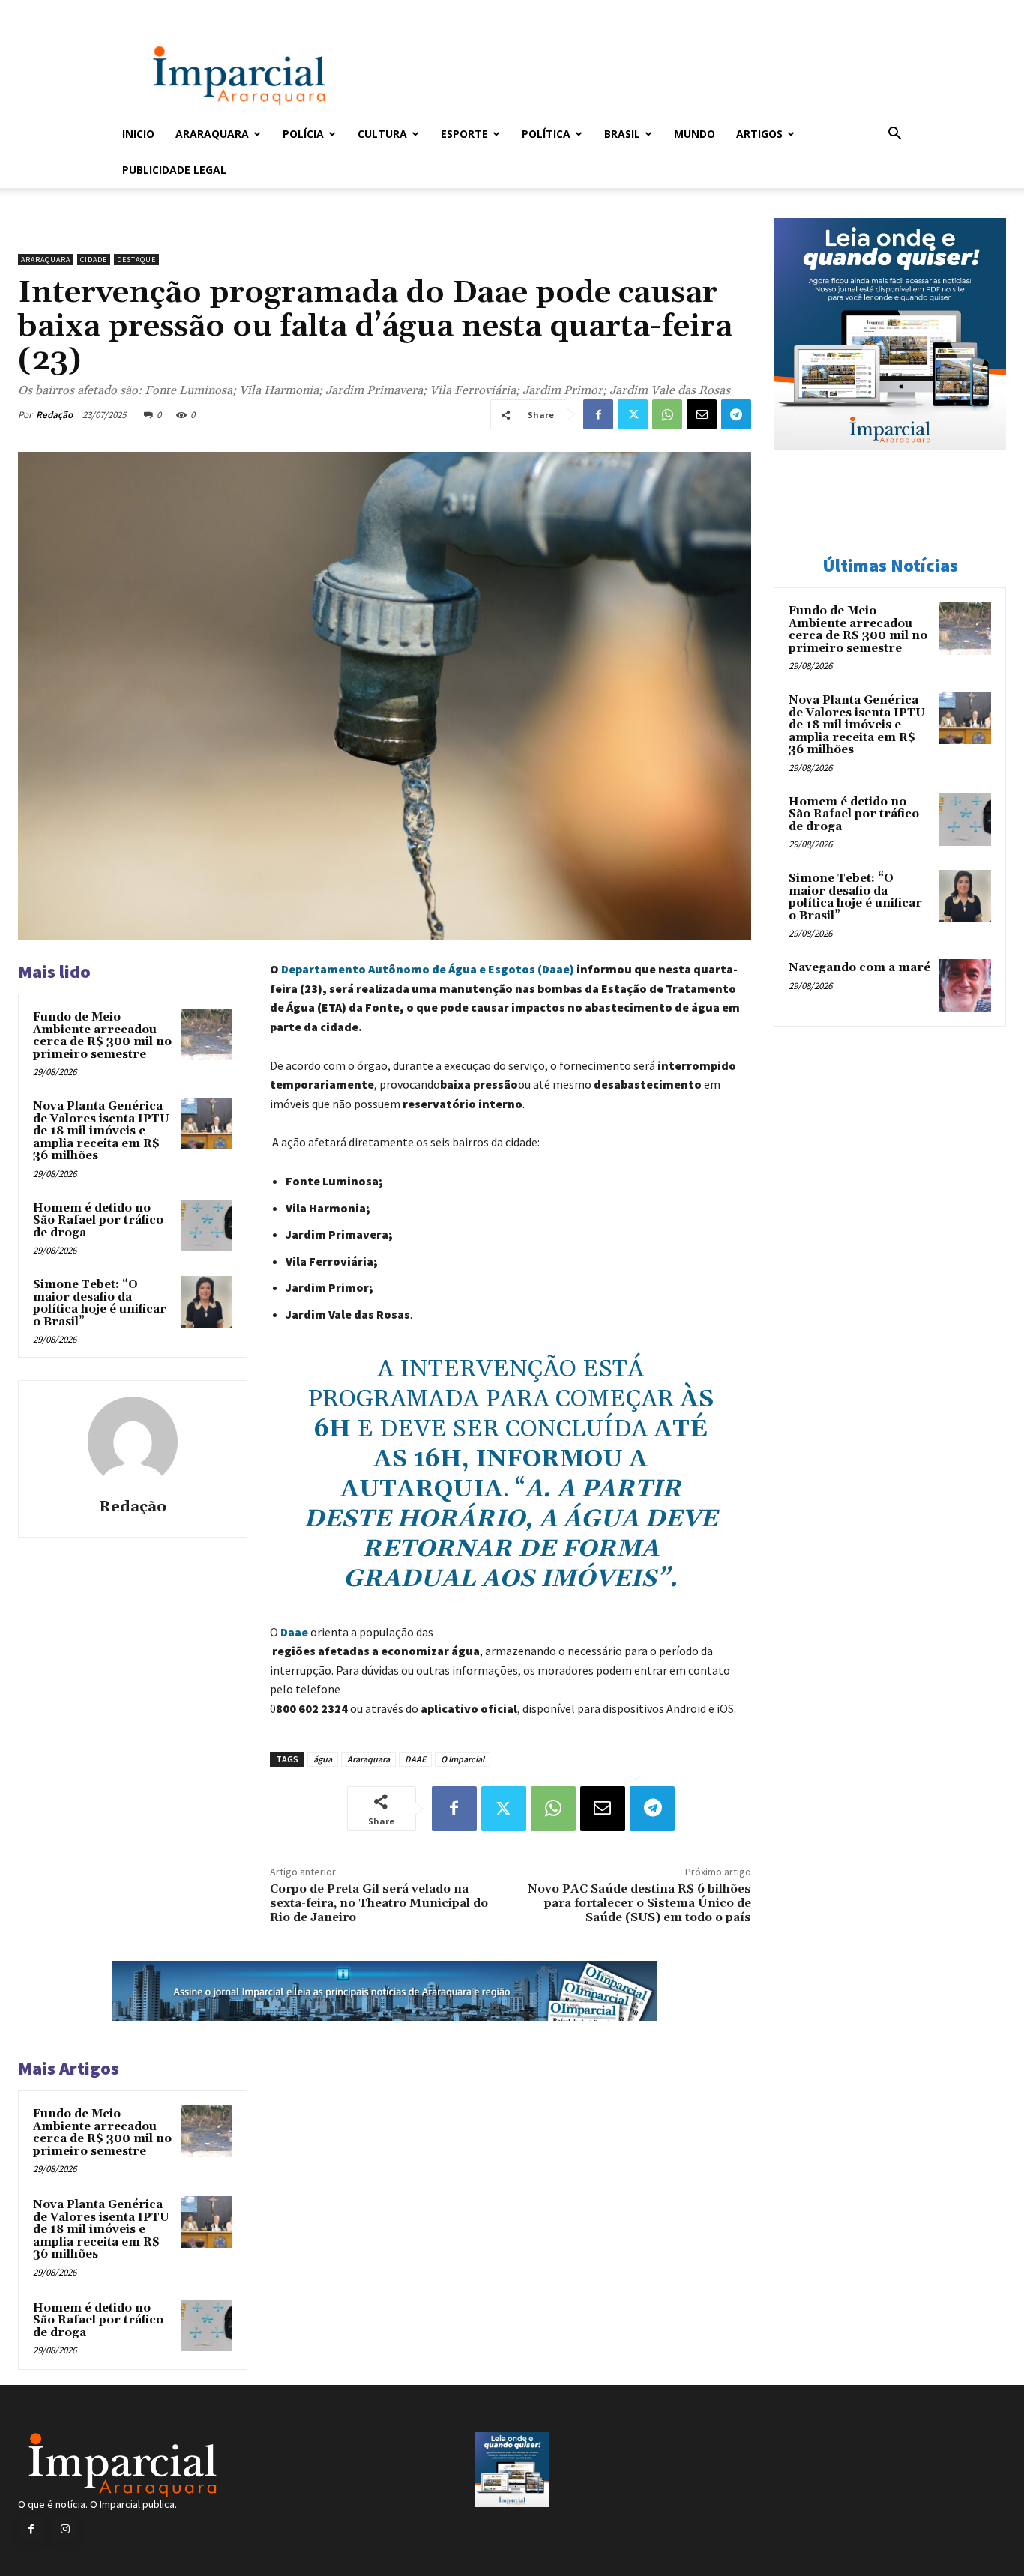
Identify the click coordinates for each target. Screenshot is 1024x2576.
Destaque (136, 260)
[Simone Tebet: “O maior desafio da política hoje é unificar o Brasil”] (207, 1302)
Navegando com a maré (859, 968)
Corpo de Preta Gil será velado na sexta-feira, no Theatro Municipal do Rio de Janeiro (379, 1903)
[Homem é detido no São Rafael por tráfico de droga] (207, 1225)
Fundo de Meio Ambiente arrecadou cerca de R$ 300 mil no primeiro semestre (102, 1036)
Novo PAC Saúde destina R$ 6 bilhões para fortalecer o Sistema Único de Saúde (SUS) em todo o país (639, 1903)
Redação (54, 415)
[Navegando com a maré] (965, 985)
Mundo (695, 134)
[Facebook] (598, 414)
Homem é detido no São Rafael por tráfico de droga (98, 1221)
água (323, 1759)
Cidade (94, 260)
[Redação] (133, 1442)
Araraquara (212, 134)
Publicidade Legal (174, 170)
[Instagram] (65, 2529)
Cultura (382, 134)
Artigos (759, 134)
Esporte (464, 134)
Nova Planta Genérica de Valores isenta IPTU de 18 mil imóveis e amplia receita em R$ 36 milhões (101, 1131)
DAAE (415, 1759)
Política (546, 134)
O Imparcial (463, 1759)
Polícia (303, 134)
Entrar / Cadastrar (147, 10)
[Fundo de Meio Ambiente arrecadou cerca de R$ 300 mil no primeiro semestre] (207, 1034)
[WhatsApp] (667, 414)
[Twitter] (633, 414)
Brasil (622, 134)
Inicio (138, 134)
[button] (894, 135)
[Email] (702, 414)
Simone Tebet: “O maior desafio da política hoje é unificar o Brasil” (100, 1303)
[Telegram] (736, 414)
